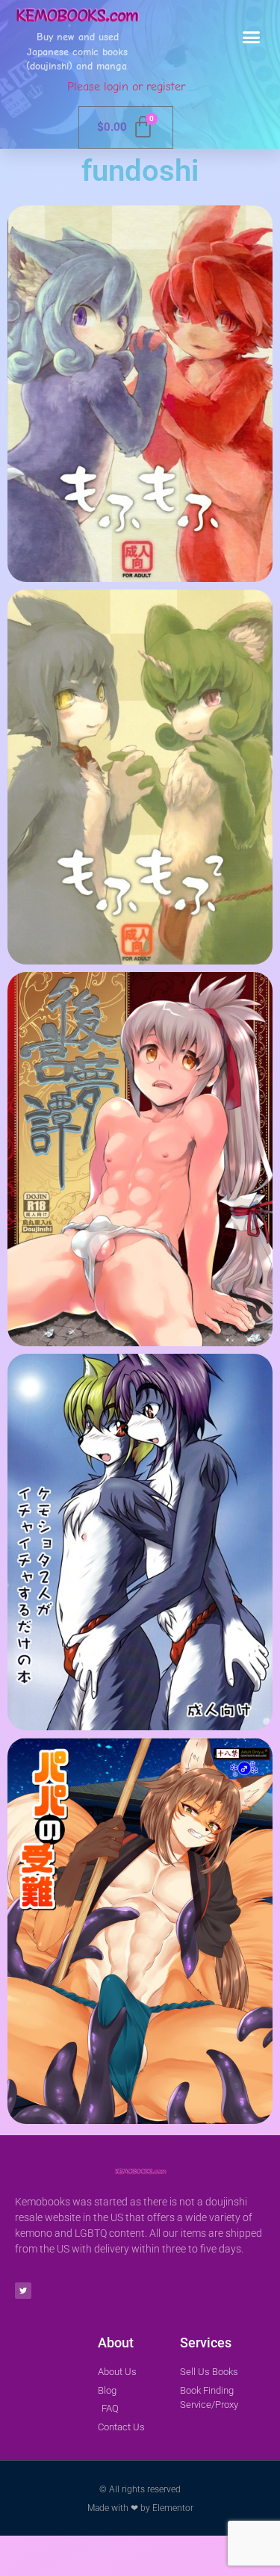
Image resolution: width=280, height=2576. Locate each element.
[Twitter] (23, 2291)
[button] (252, 37)
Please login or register (126, 87)
